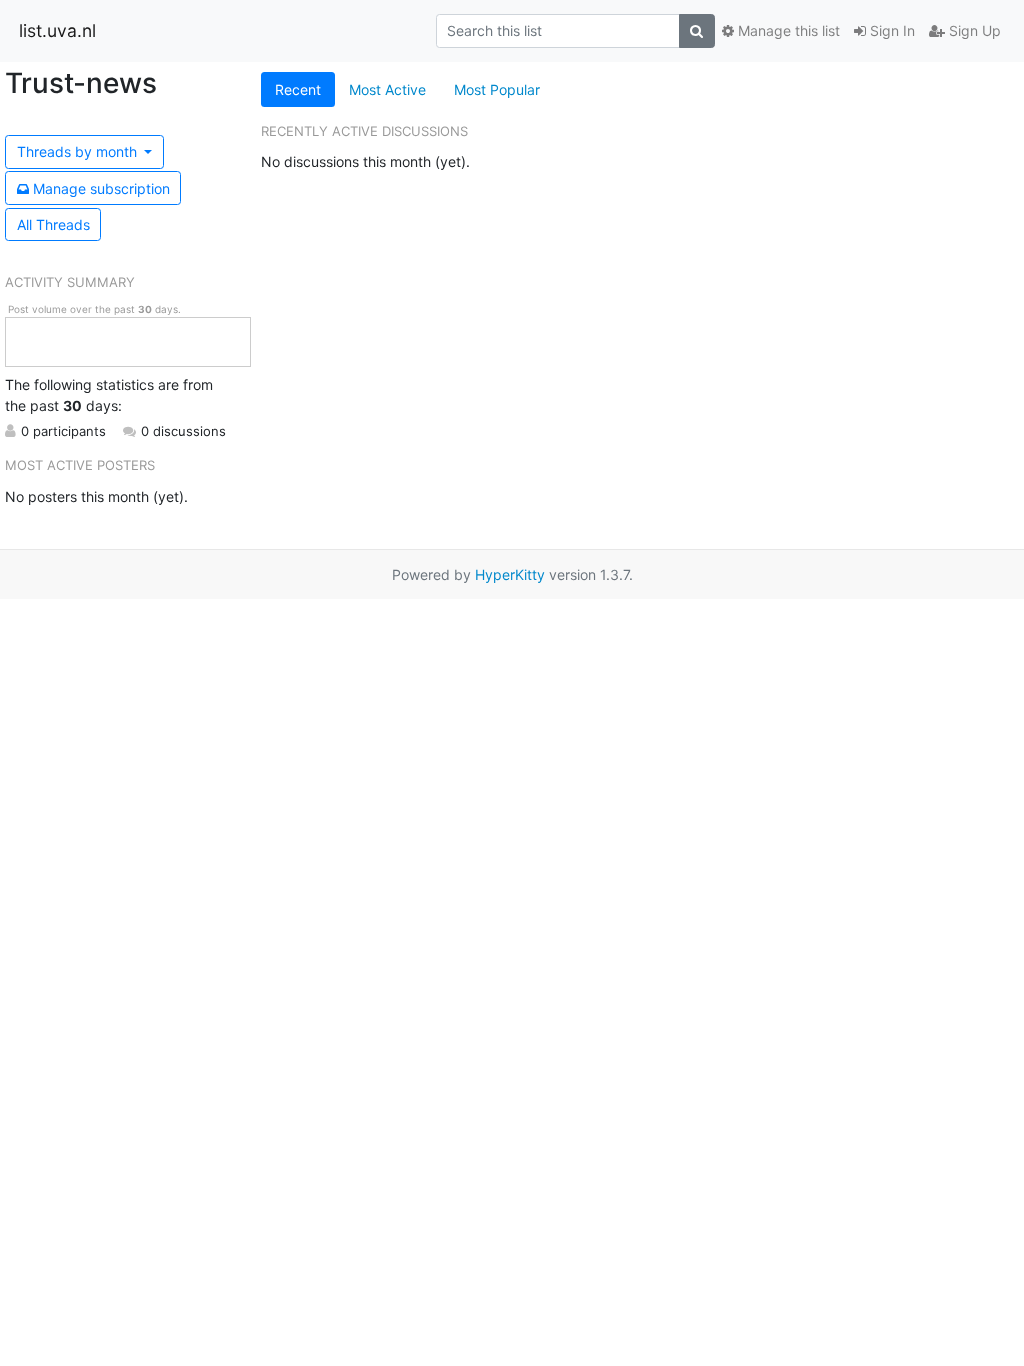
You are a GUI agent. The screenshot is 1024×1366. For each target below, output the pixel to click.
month (79, 151)
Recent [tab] (298, 89)
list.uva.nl (57, 30)
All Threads (53, 224)
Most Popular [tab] (497, 89)
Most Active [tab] (387, 89)
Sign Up (973, 30)
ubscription (101, 188)
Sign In (890, 30)
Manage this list (787, 30)
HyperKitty (510, 574)
